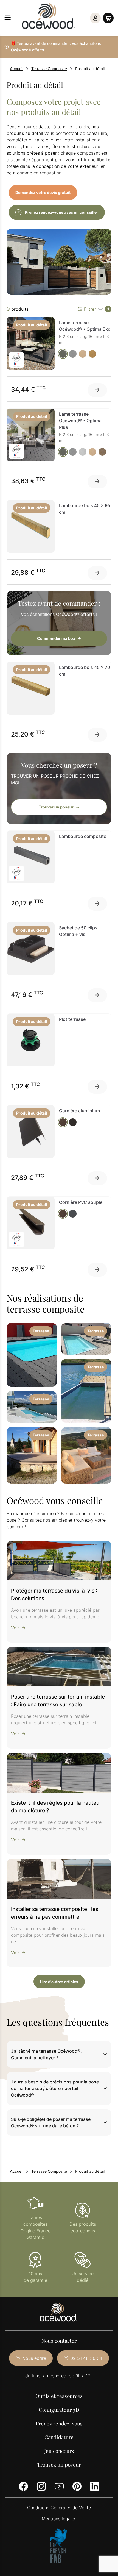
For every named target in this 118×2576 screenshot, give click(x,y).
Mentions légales (59, 2519)
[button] (59, 2054)
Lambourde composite (83, 836)
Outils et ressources (59, 2396)
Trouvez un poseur (59, 2464)
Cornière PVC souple (81, 1202)
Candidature (59, 2437)
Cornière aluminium (79, 1111)
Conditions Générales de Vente (59, 2508)
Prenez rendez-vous (59, 2423)
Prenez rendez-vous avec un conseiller (62, 212)
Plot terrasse (72, 1019)
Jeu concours (59, 2451)
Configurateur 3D (59, 2410)
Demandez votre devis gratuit (43, 192)
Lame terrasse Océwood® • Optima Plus (80, 421)
